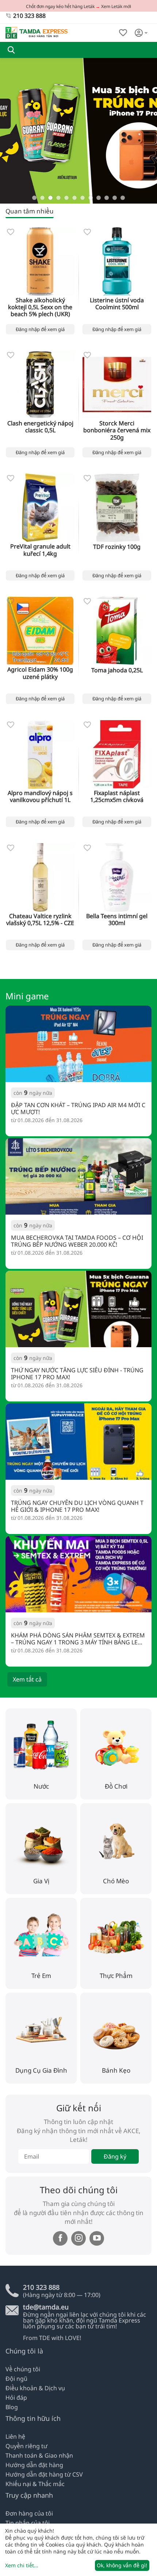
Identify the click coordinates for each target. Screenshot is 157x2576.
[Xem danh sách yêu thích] (123, 33)
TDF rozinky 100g (117, 547)
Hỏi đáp (16, 2398)
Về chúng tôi (23, 2369)
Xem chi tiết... (22, 2565)
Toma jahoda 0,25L (117, 670)
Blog (12, 2407)
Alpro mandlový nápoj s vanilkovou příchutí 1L (40, 797)
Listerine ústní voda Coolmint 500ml (117, 304)
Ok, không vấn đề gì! (122, 2565)
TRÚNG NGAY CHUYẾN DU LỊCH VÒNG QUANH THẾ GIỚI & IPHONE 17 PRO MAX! (77, 1506)
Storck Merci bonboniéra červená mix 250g (117, 430)
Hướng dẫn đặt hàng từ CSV (44, 2474)
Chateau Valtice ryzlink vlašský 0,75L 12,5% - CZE (40, 920)
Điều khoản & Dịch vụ (35, 2388)
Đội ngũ (16, 2379)
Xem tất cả (27, 1679)
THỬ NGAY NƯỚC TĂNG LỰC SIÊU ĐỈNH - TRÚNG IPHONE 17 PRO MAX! (77, 1373)
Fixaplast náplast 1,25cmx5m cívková (117, 797)
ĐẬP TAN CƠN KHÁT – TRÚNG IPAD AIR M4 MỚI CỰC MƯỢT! (78, 1108)
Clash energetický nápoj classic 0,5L (40, 427)
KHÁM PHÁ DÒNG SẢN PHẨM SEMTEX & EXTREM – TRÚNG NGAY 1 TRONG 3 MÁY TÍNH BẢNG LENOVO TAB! (78, 1639)
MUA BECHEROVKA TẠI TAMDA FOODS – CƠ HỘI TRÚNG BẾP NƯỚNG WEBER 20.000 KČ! (77, 1241)
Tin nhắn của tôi (28, 2523)
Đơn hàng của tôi (29, 2513)
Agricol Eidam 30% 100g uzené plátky (40, 673)
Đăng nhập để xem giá (40, 329)
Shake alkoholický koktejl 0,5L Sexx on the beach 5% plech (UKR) (40, 307)
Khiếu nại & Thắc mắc (35, 2484)
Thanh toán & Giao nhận (39, 2455)
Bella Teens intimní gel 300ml (117, 920)
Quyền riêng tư (26, 2446)
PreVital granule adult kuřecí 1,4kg (40, 550)
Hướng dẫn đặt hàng (34, 2465)
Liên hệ (15, 2437)
